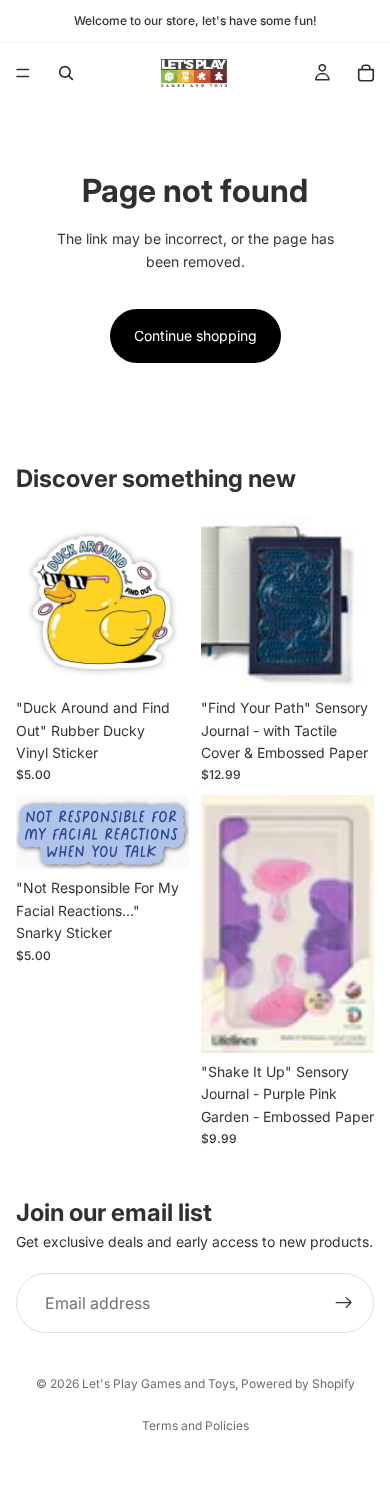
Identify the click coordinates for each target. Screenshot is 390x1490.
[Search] (66, 73)
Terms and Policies (195, 1425)
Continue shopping (195, 335)
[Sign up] (344, 1303)
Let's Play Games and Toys (158, 1383)
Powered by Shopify (298, 1383)
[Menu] (23, 73)
